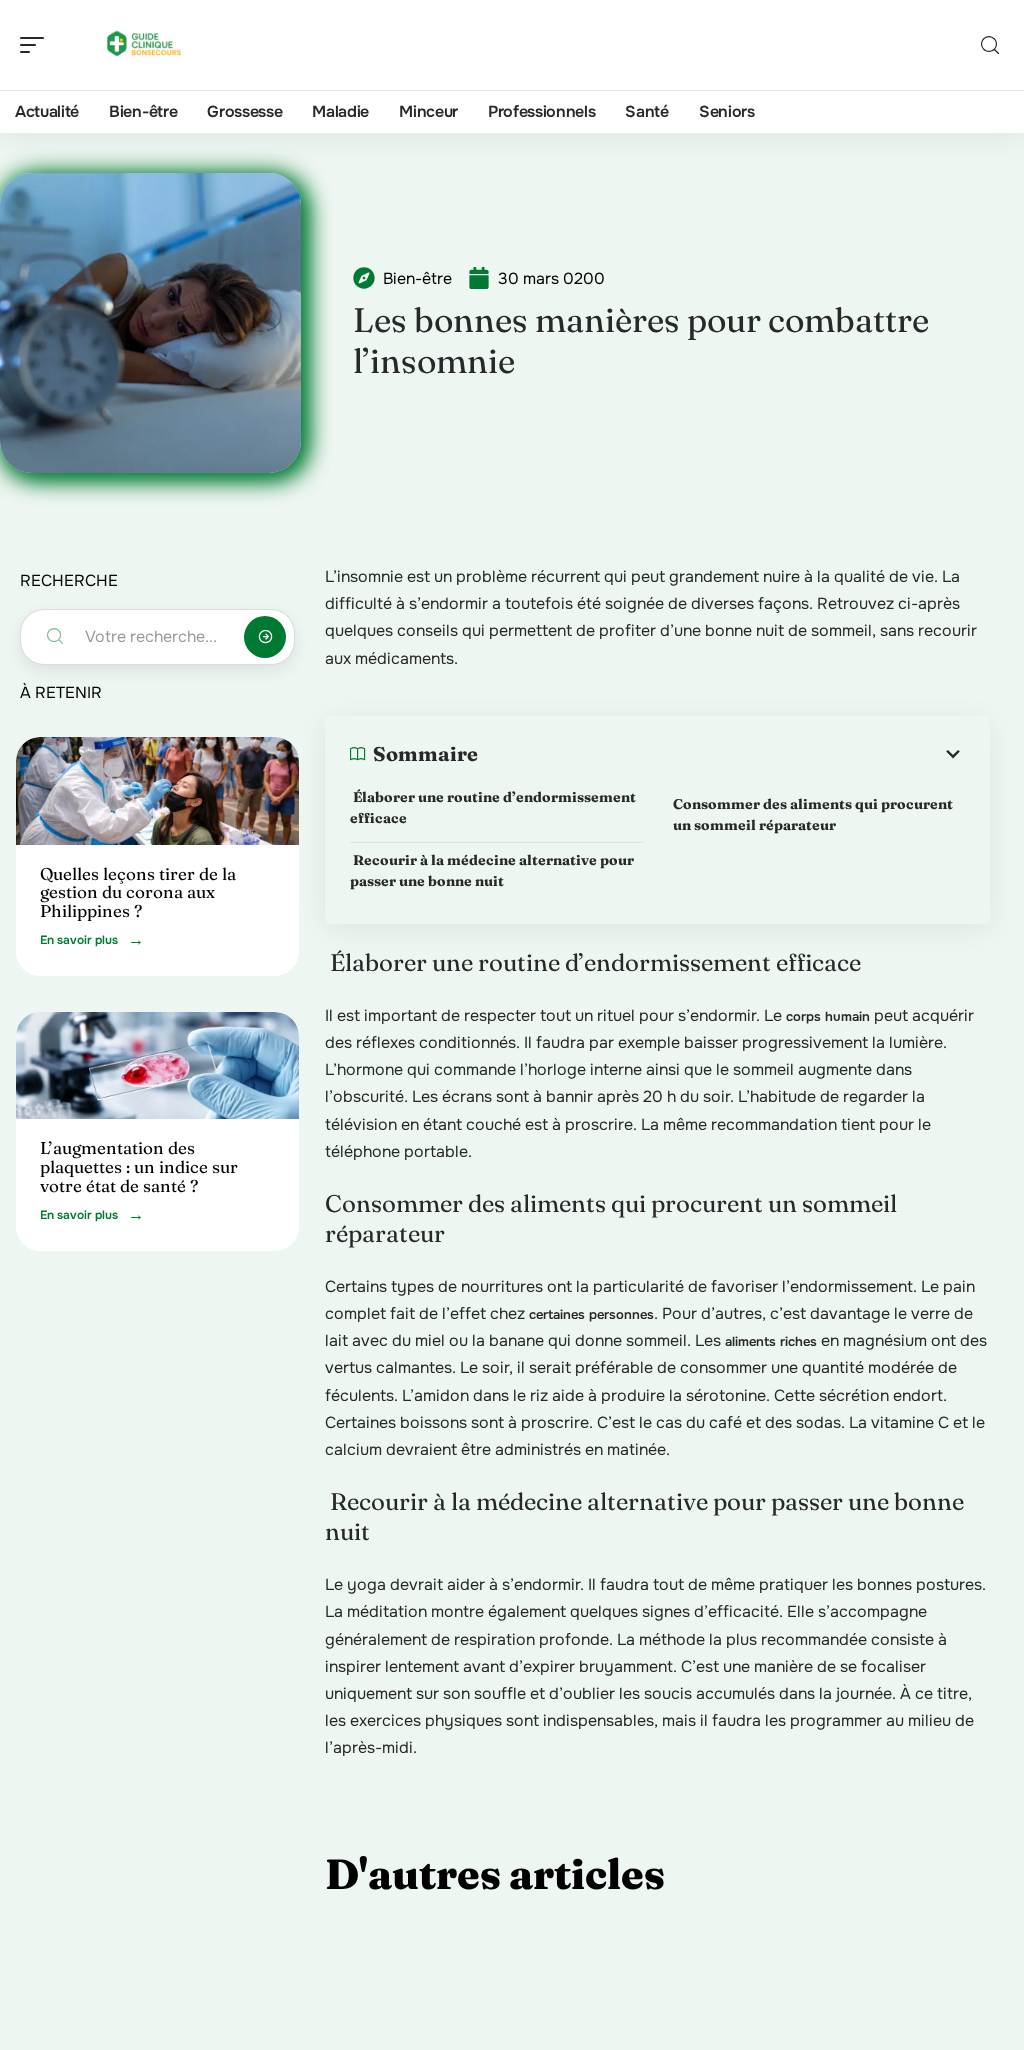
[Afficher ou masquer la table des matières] (721, 754)
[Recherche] (990, 45)
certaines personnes (591, 1314)
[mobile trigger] (37, 45)
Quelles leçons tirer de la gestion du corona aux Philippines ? (138, 892)
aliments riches (771, 1341)
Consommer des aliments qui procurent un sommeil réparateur (813, 814)
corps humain (828, 1016)
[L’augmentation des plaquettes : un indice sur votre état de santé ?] (157, 1066)
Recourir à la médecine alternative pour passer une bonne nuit (492, 870)
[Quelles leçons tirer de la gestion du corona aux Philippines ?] (157, 791)
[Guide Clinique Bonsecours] (144, 45)
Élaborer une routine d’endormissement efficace (493, 807)
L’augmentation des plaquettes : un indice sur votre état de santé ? (139, 1166)
